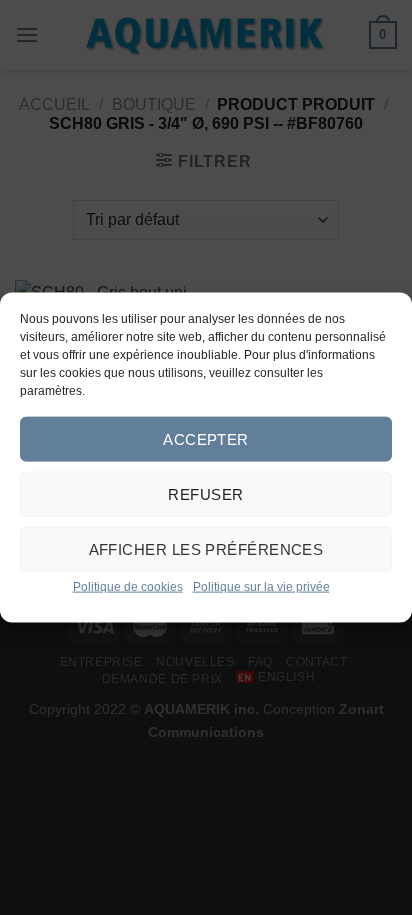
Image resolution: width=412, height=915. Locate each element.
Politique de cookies (128, 587)
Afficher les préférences (206, 548)
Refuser (205, 493)
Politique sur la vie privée (261, 587)
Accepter (206, 438)
